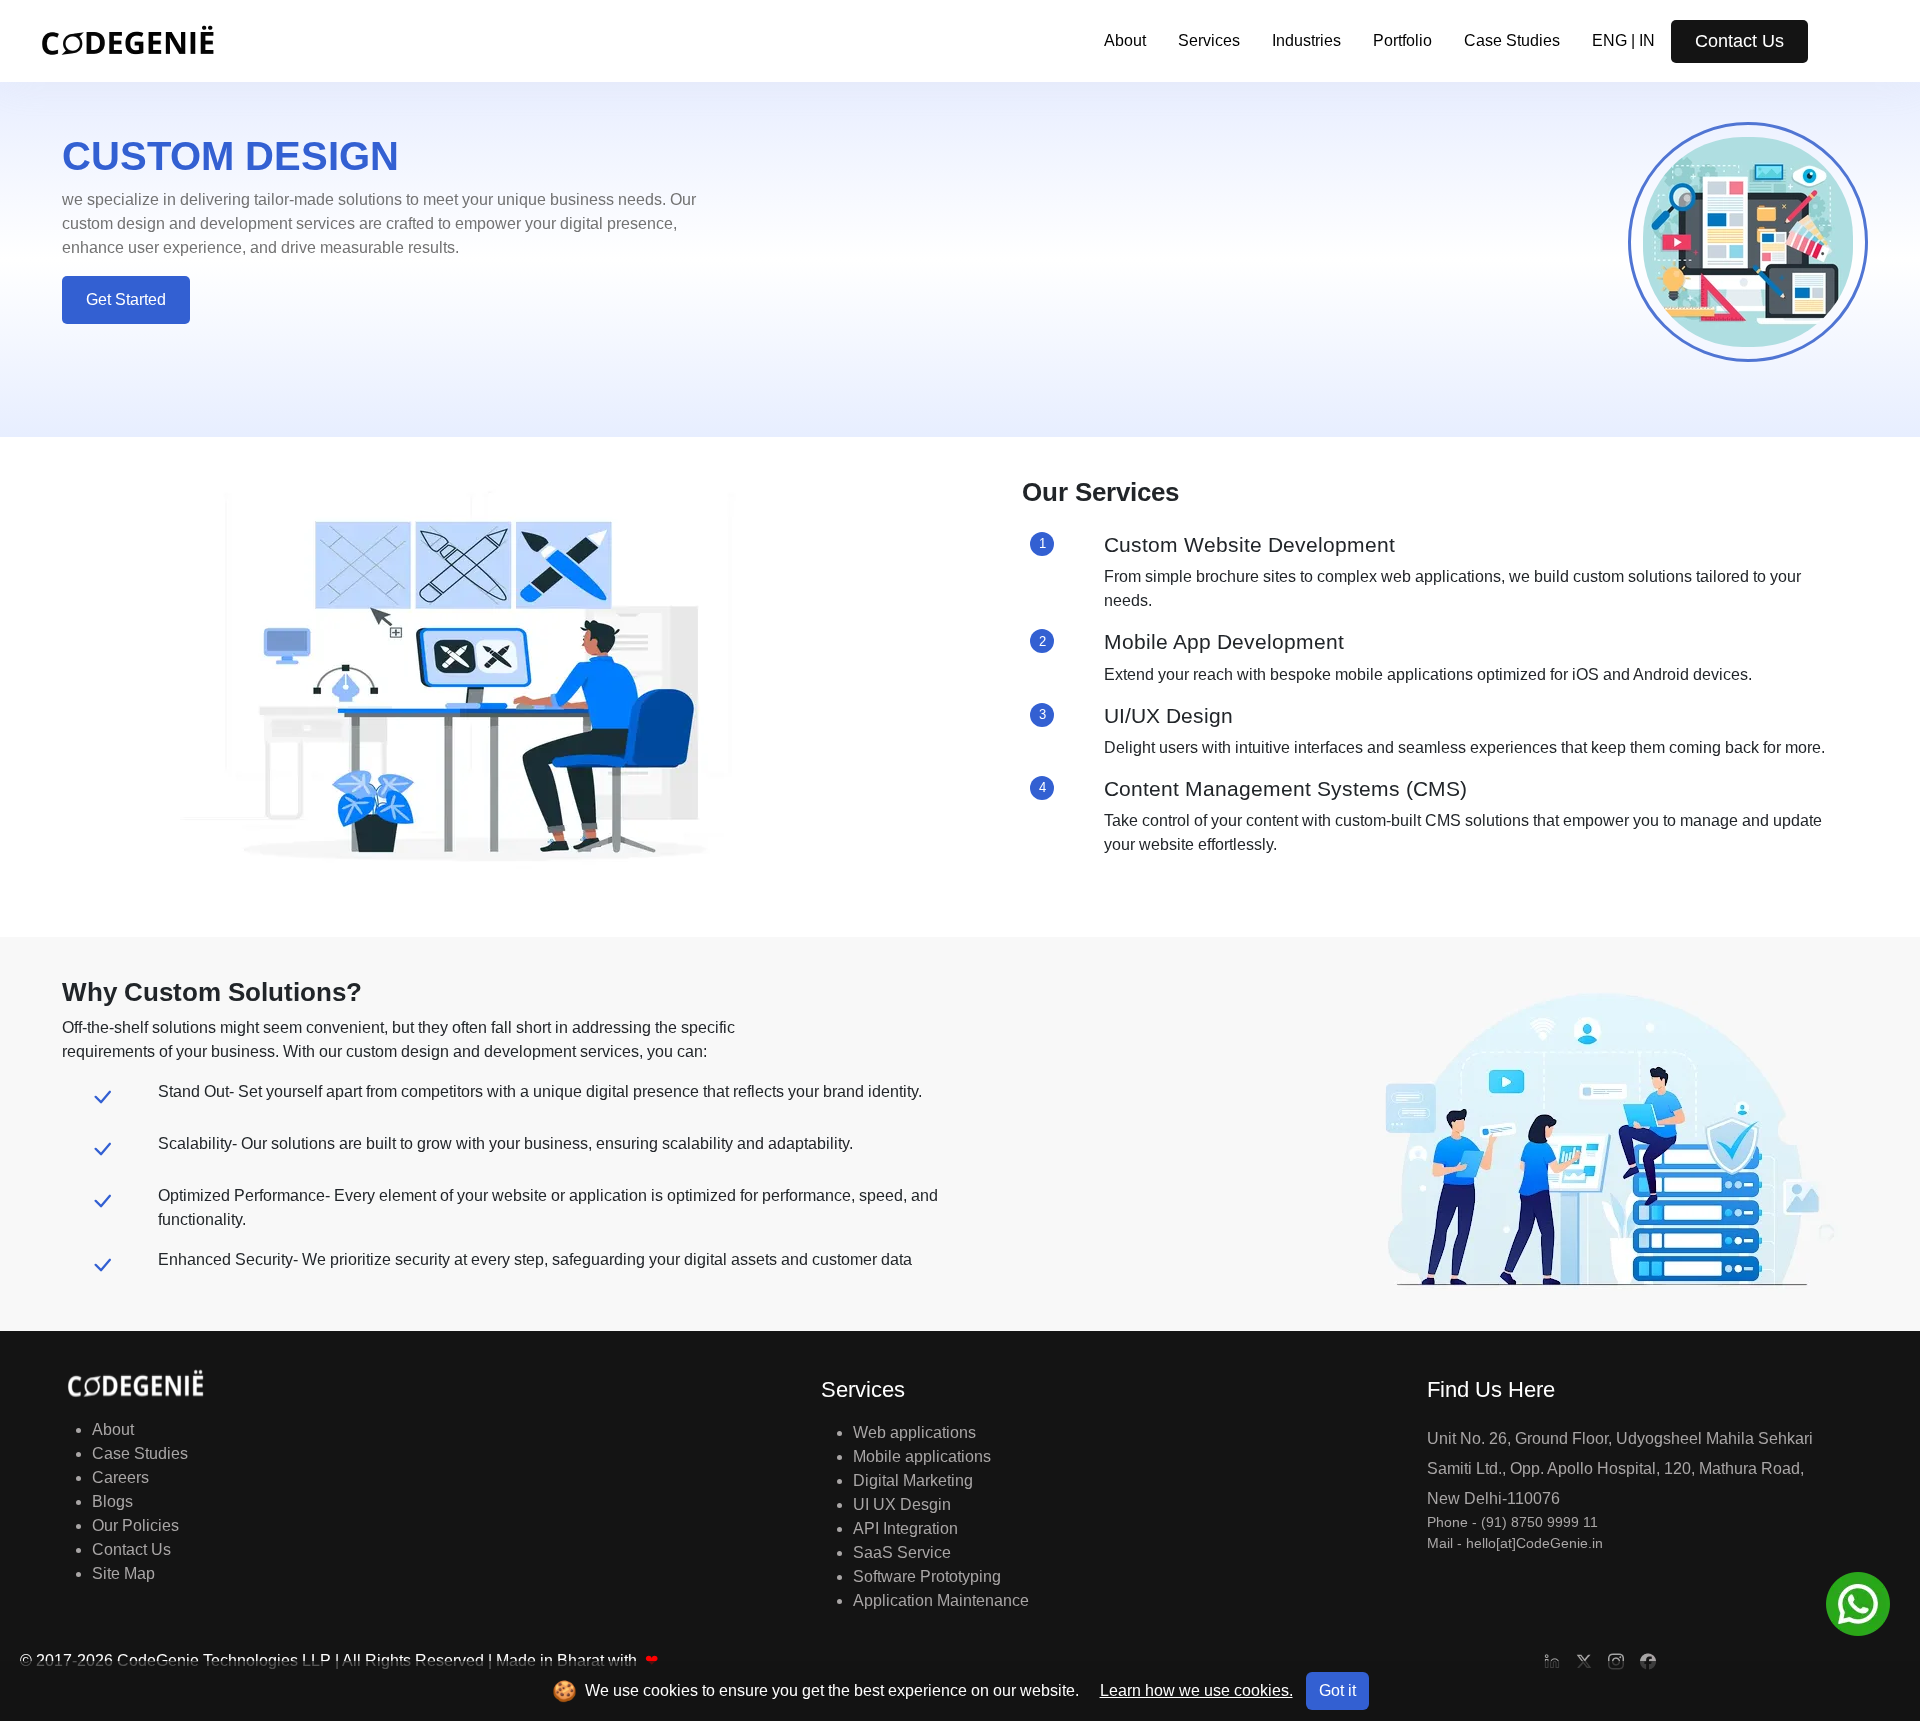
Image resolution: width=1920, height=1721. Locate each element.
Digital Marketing (913, 1480)
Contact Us (1739, 41)
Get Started (126, 299)
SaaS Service (902, 1552)
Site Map (123, 1573)
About (1125, 40)
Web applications (914, 1432)
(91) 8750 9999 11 (1539, 1522)
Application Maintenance (941, 1600)
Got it (1337, 1690)
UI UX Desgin (902, 1504)
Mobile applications (922, 1456)
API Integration (905, 1528)
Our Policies (135, 1525)
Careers (120, 1477)
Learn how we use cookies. (1196, 1690)
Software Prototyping (927, 1576)
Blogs (112, 1501)
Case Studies (1512, 40)
